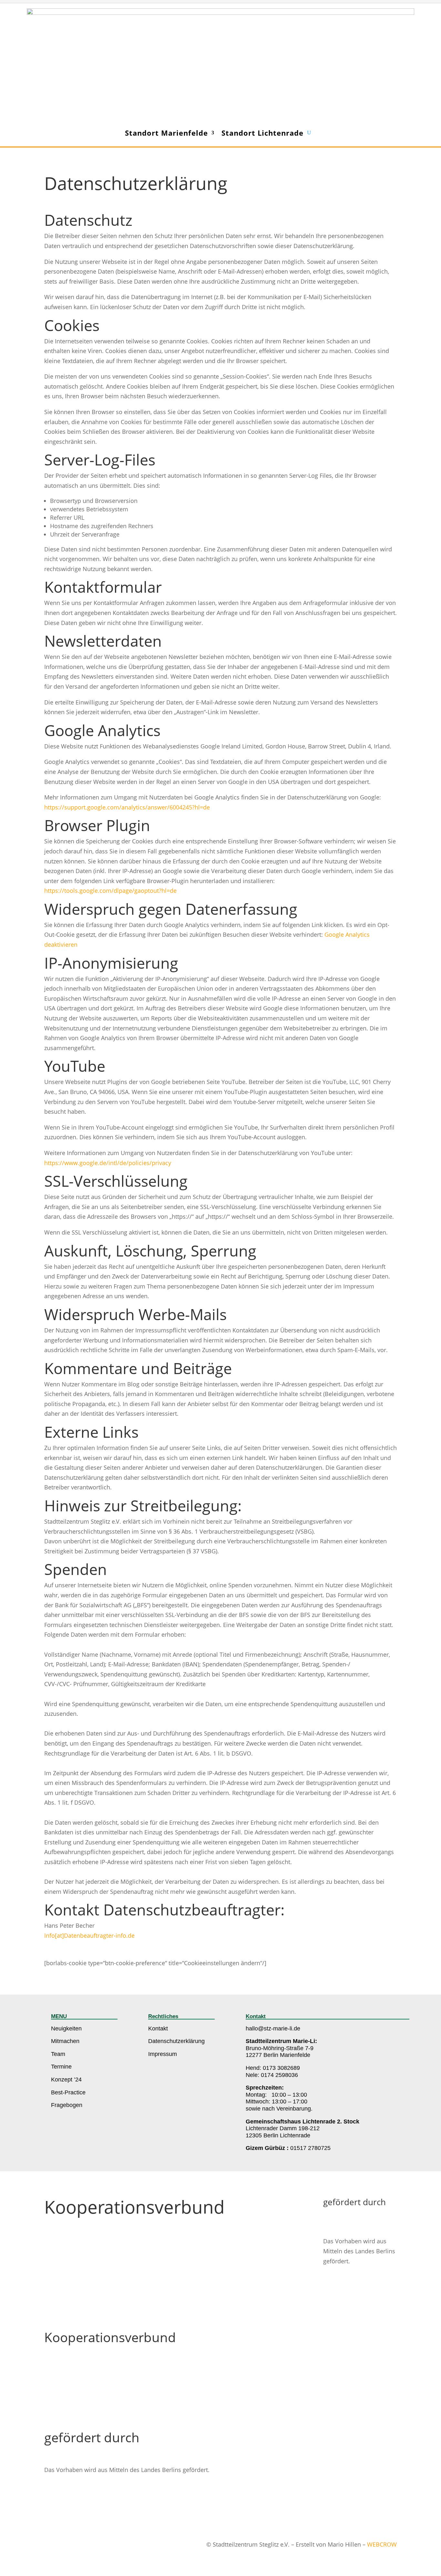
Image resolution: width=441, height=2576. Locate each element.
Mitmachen (65, 2041)
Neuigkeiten (66, 2028)
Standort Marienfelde (166, 133)
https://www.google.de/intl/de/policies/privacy (108, 1163)
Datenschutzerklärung (176, 2041)
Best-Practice (68, 2092)
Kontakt (158, 2028)
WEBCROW (382, 2544)
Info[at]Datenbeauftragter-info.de (89, 1935)
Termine (61, 2067)
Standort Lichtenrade (262, 133)
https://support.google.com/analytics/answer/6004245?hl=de (127, 807)
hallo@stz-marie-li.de (273, 2028)
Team (58, 2054)
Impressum (163, 2054)
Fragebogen (67, 2105)
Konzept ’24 (66, 2080)
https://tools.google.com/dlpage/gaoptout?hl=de (110, 891)
